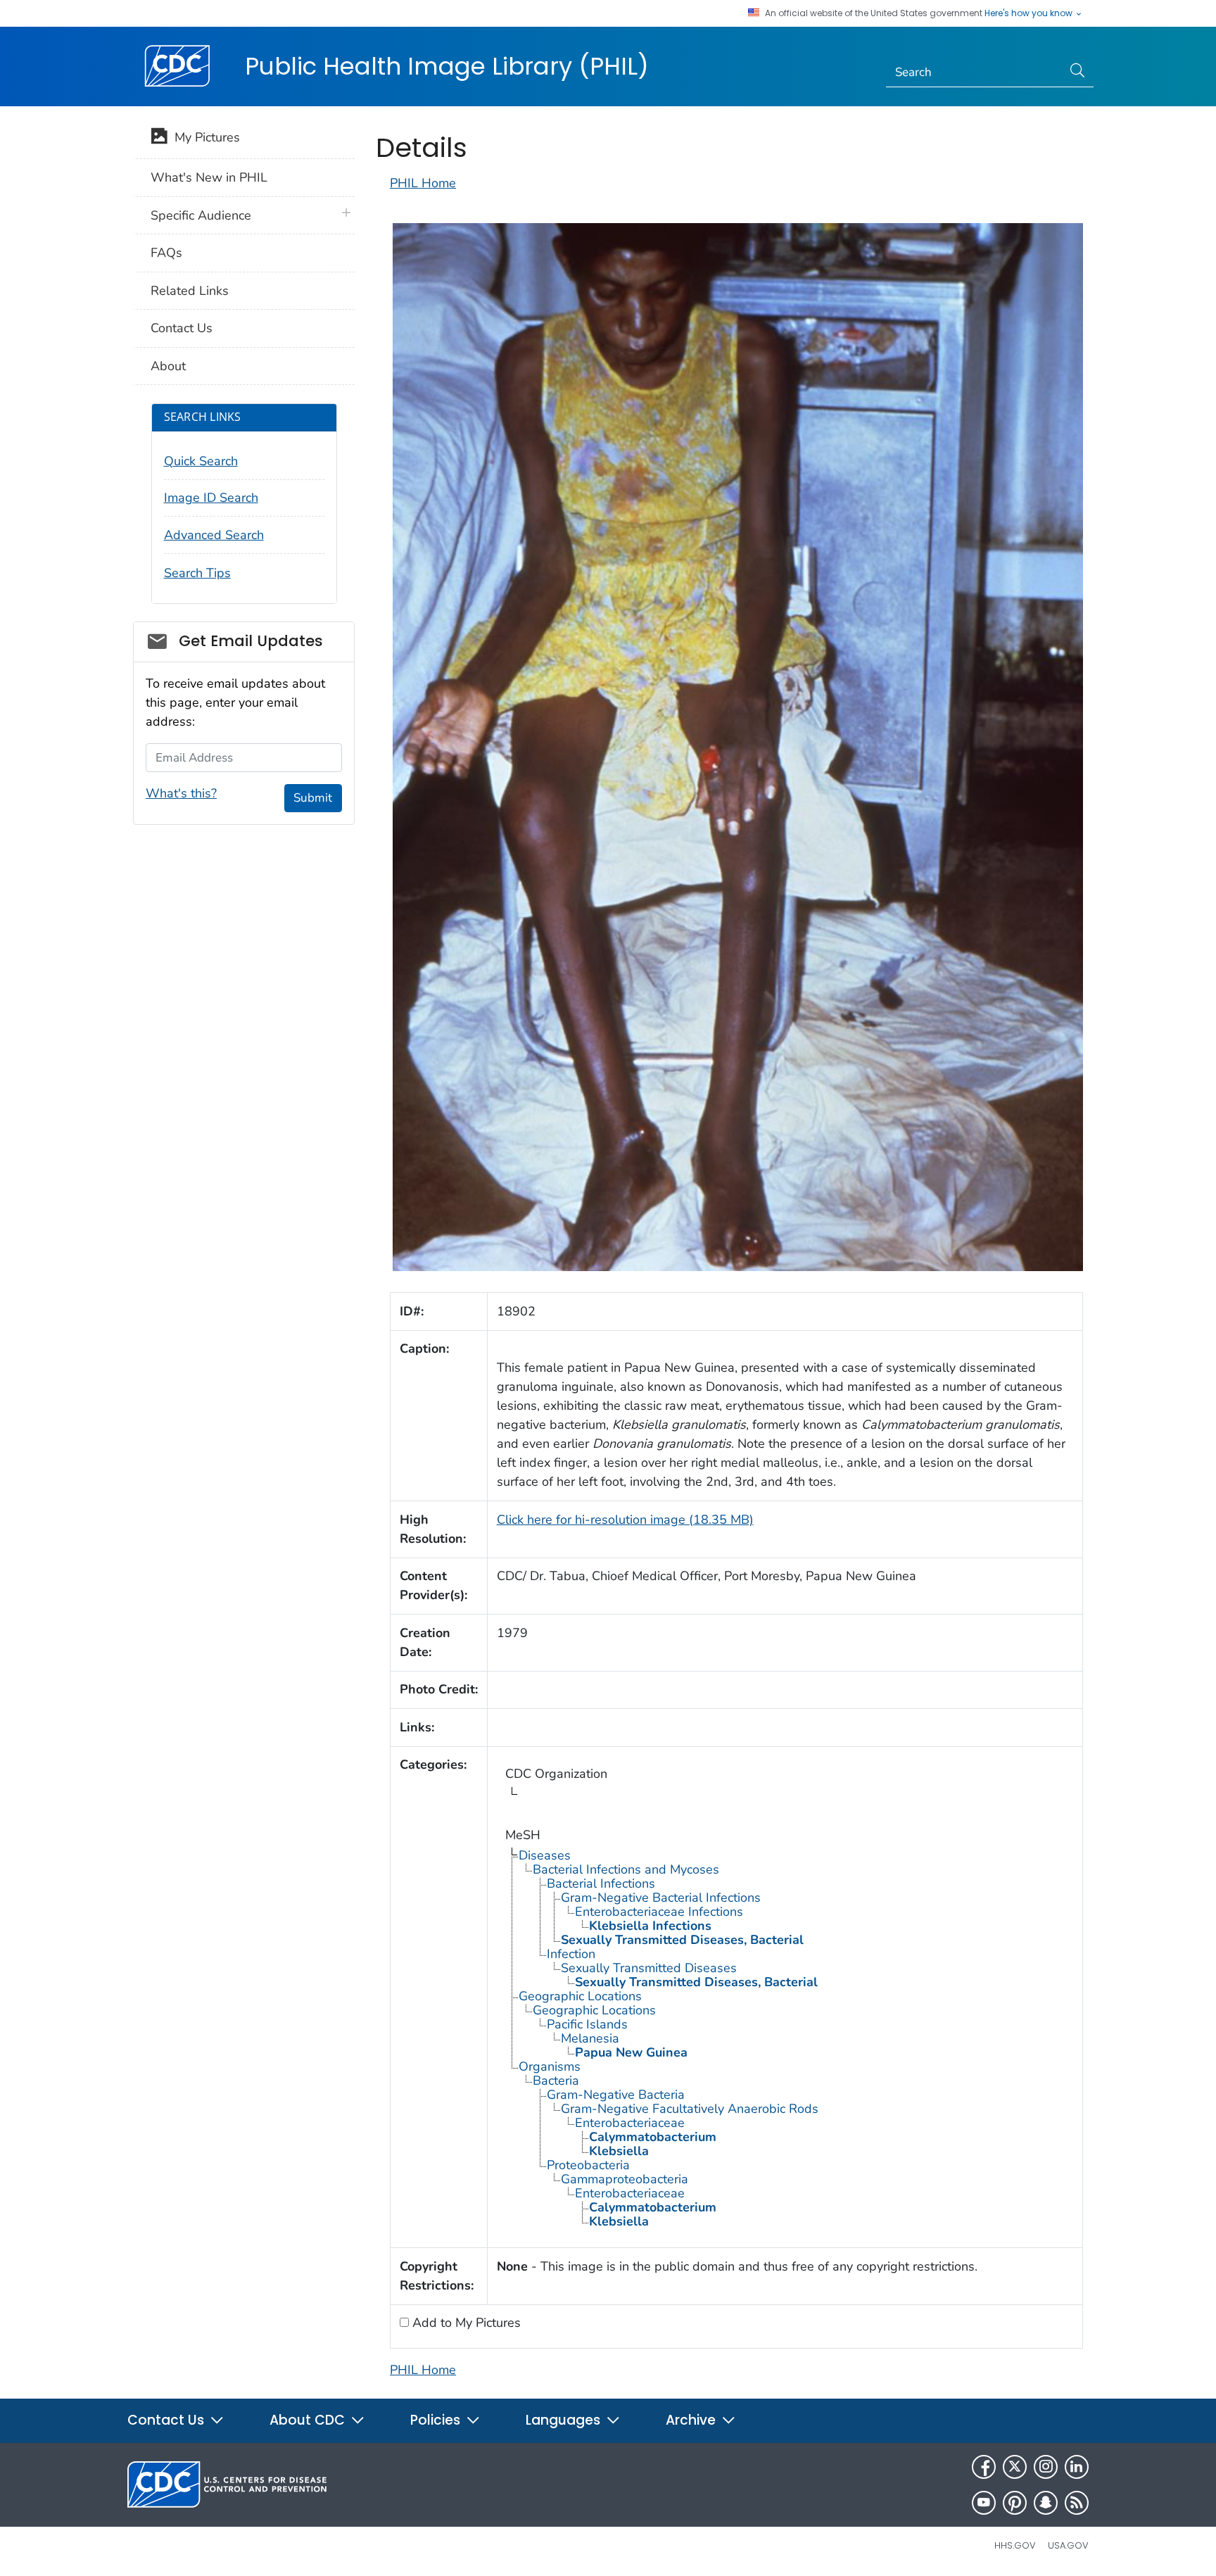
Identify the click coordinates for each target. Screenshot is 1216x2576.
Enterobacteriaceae (630, 2123)
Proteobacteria (588, 2165)
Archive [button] (692, 2420)
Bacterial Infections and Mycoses (626, 1869)
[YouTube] (984, 2503)
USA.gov (1068, 2545)
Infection (571, 1954)
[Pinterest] (1015, 2503)
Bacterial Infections (601, 1883)
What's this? (181, 793)
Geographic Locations (580, 1996)
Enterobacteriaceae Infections (659, 1912)
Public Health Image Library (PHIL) (447, 66)
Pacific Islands (587, 2024)
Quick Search (201, 461)
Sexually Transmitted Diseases (649, 1968)
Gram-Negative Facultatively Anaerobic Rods (690, 2109)
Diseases (545, 1855)
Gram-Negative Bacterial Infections (661, 1898)
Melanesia (590, 2038)
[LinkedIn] (1077, 2467)
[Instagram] (1046, 2467)
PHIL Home (423, 183)
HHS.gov (1015, 2545)
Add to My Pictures (465, 2323)
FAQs (166, 253)
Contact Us (182, 328)
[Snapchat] (1046, 2503)
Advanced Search (214, 535)
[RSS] (1077, 2503)
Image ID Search (211, 498)
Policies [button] (437, 2420)
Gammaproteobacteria (625, 2179)
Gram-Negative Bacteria (616, 2095)
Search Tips (197, 573)
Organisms (550, 2066)
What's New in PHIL (209, 177)
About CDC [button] (309, 2420)
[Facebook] (984, 2467)
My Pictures (204, 137)
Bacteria (556, 2081)
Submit (313, 798)
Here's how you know (1030, 13)
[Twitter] (1015, 2467)
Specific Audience (201, 215)
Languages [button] (565, 2420)
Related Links (190, 291)
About (168, 366)
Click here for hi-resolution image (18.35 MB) (625, 1520)
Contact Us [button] (167, 2420)
